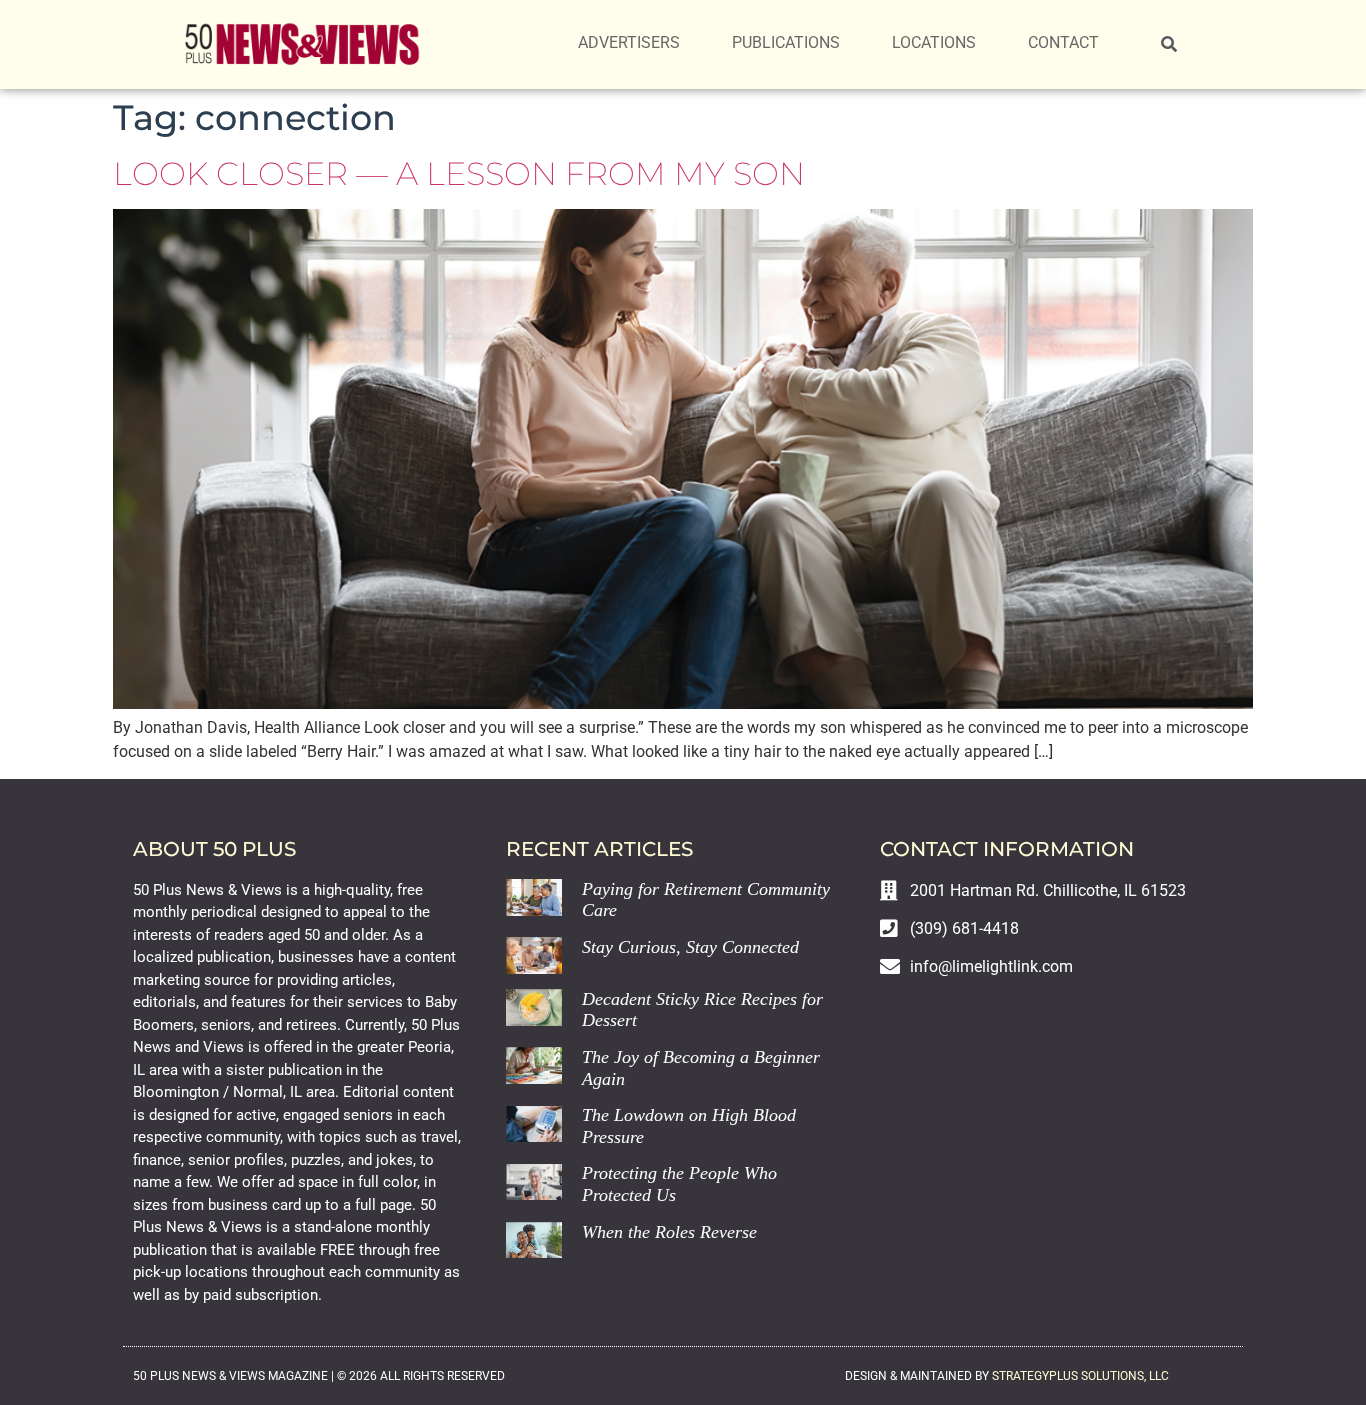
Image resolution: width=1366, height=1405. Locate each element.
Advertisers (629, 42)
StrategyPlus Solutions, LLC (1080, 1376)
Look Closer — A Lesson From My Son (459, 173)
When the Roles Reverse (669, 1232)
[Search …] (1169, 45)
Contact (1063, 42)
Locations (934, 42)
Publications (786, 42)
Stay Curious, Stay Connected (690, 947)
